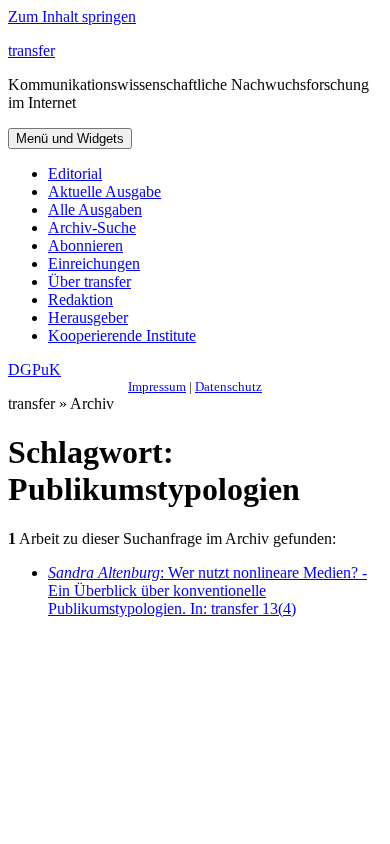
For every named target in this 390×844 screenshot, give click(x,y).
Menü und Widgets (70, 138)
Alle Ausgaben (95, 209)
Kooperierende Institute (122, 335)
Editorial (75, 173)
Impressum (157, 386)
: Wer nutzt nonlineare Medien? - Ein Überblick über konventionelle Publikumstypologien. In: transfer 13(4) (207, 590)
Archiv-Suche (92, 227)
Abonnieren (85, 245)
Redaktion (80, 299)
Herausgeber (88, 317)
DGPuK (34, 369)
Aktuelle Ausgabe (104, 191)
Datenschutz (228, 386)
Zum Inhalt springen (72, 16)
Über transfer (89, 281)
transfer (31, 50)
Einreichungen (94, 263)
